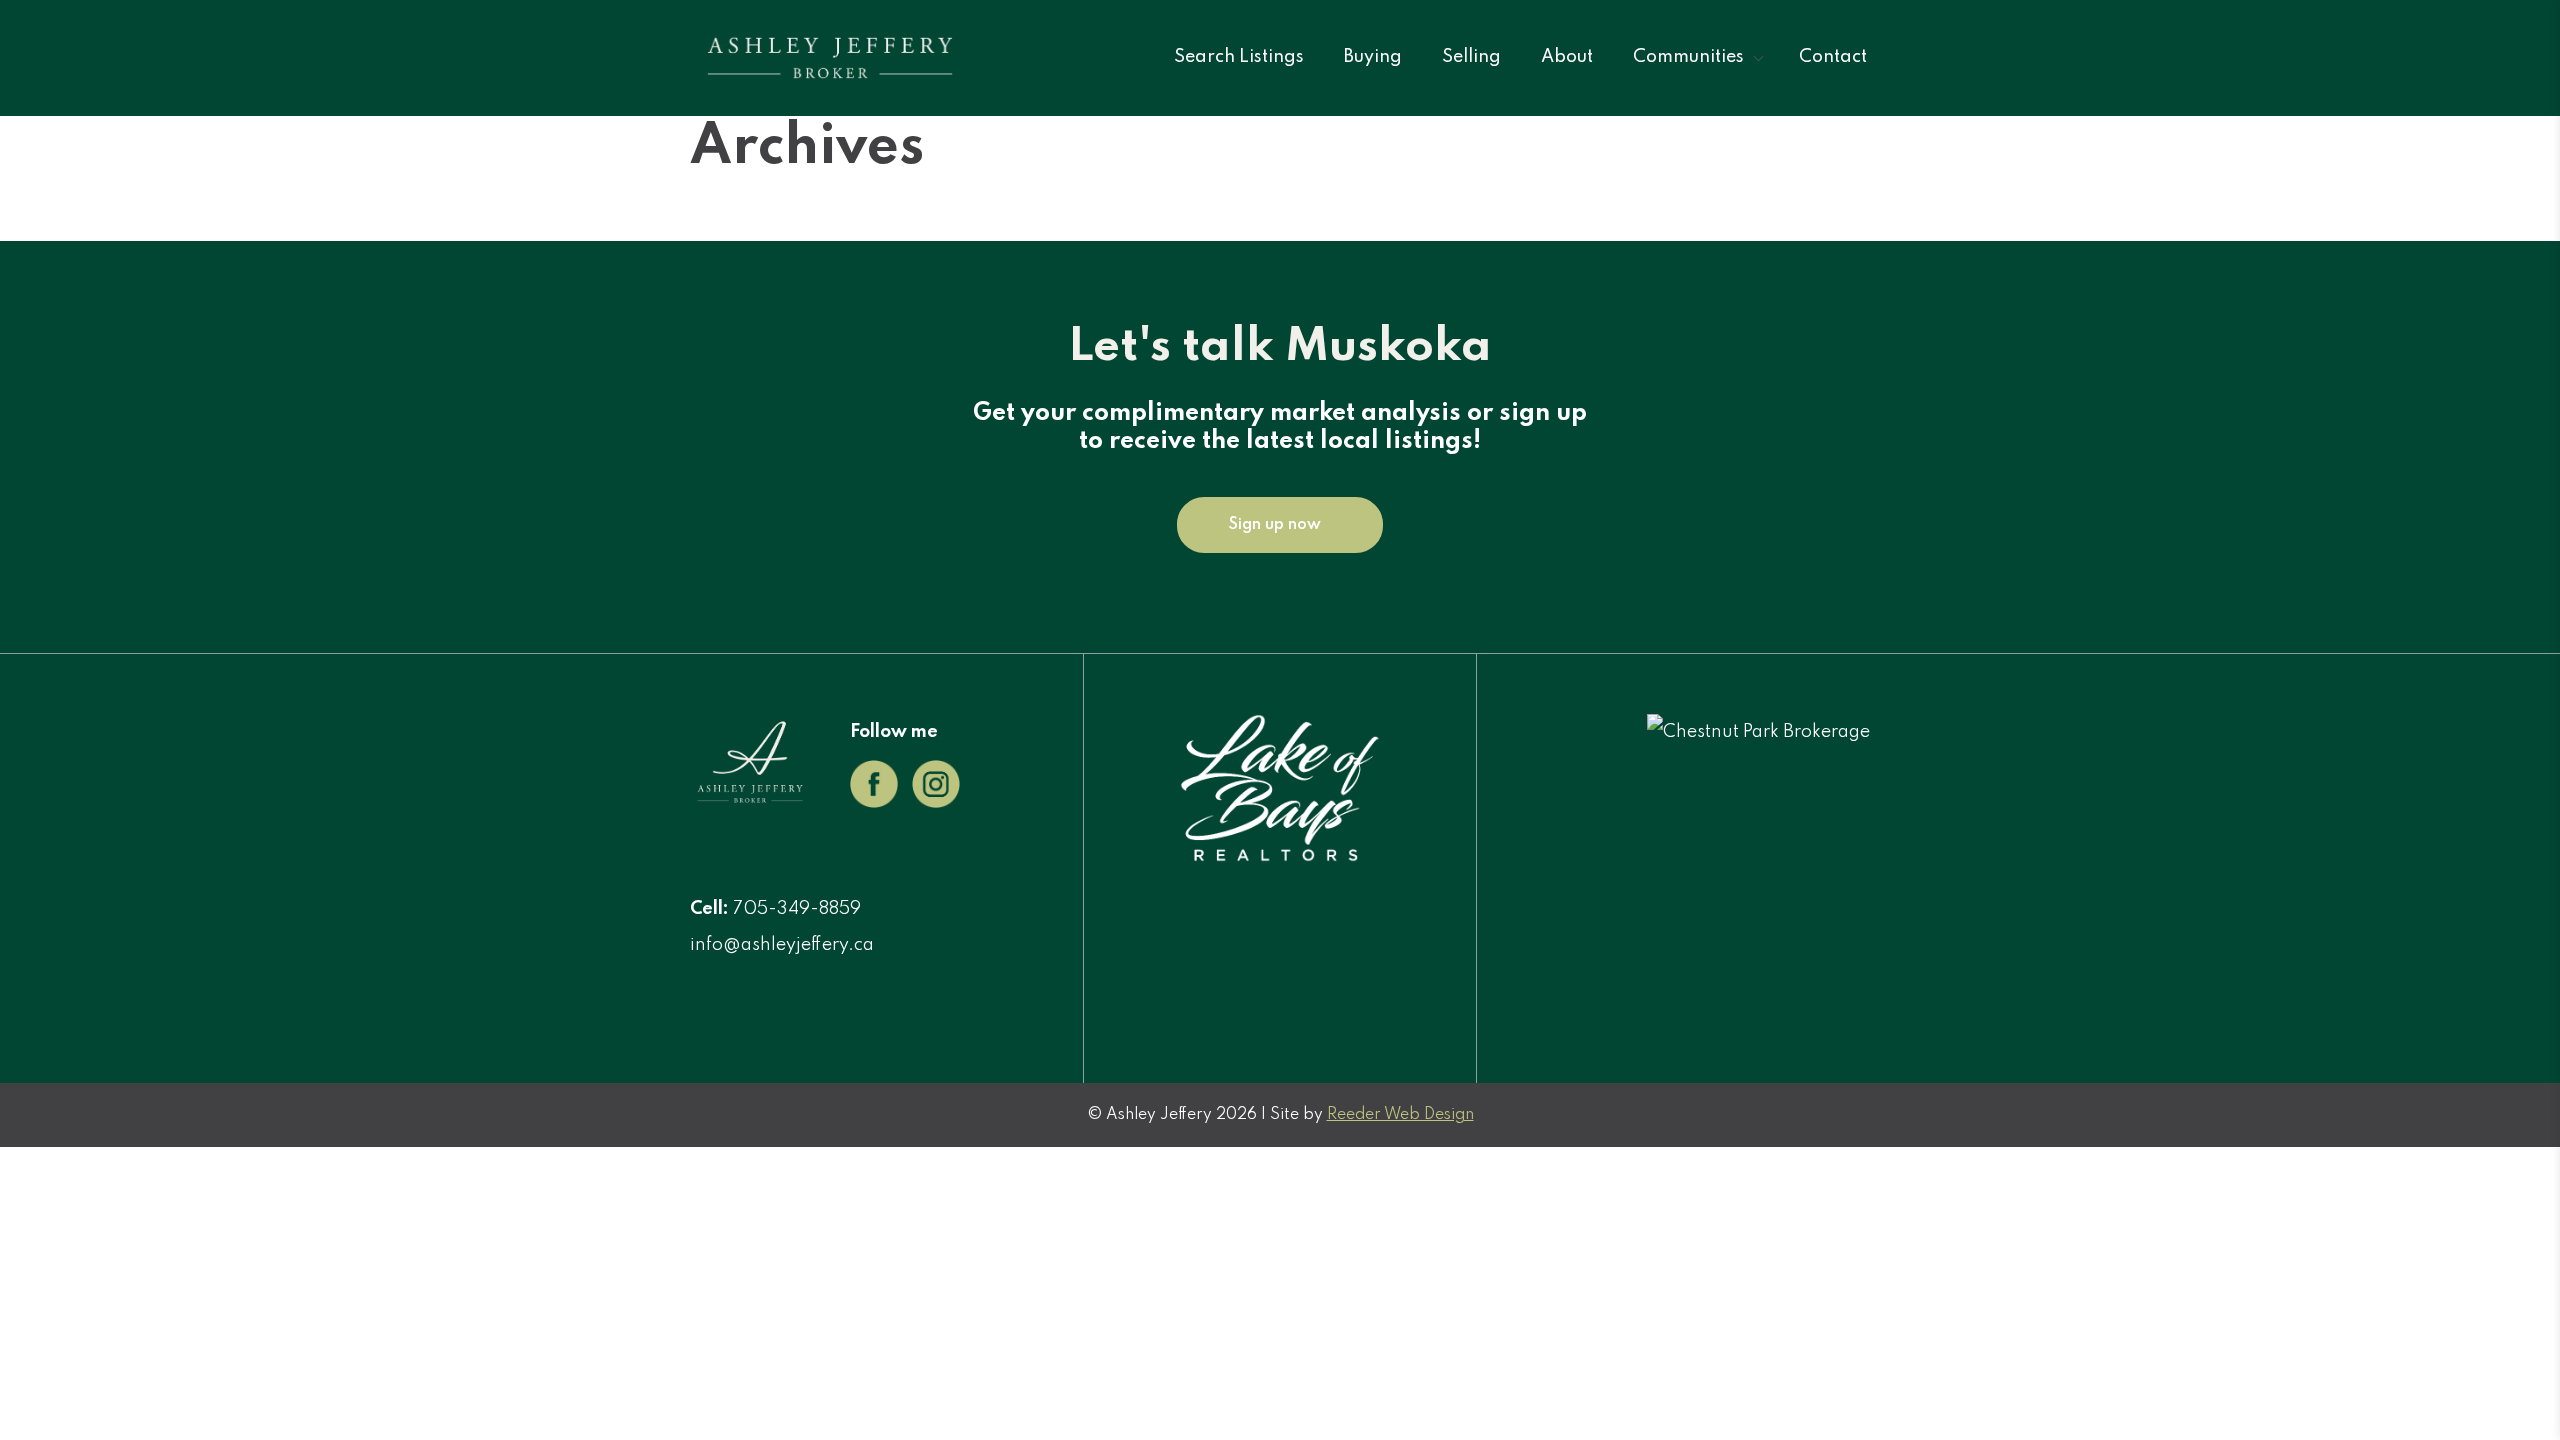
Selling (1471, 57)
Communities (1688, 57)
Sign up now (1275, 525)
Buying (1373, 57)
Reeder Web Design (1400, 1115)
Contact (1833, 57)
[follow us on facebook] (874, 803)
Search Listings (1239, 57)
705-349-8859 (797, 909)
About (1567, 57)
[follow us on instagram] (936, 803)
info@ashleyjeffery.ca (782, 945)
